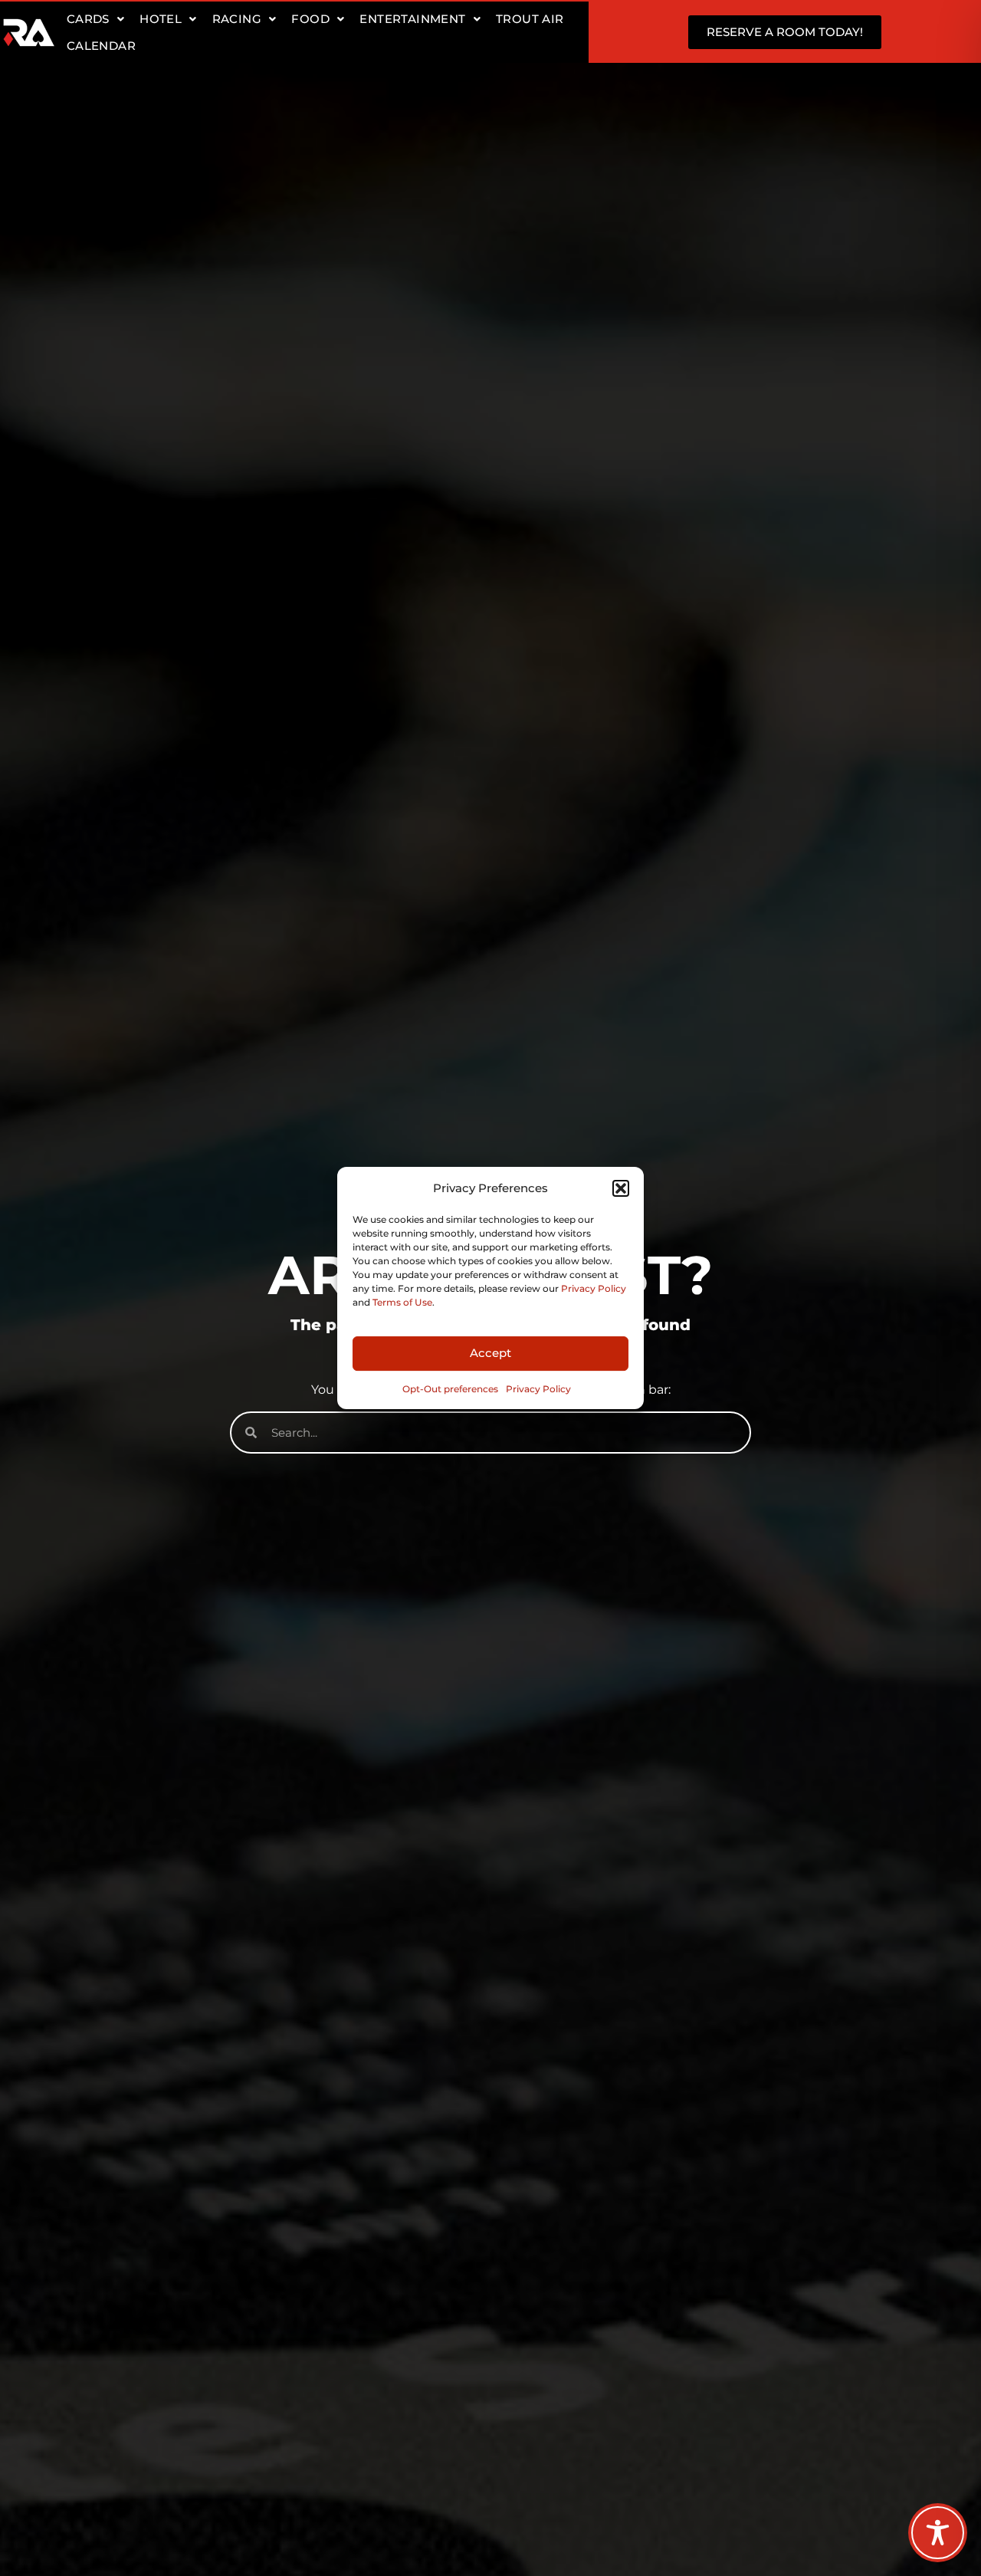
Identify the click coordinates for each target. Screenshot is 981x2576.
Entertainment (412, 19)
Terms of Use (402, 1302)
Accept (490, 1353)
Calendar (101, 46)
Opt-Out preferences (450, 1389)
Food (310, 19)
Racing (237, 19)
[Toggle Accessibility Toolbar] (938, 2533)
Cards (88, 19)
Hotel (161, 19)
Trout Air (530, 19)
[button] (621, 1188)
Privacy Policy (594, 1288)
